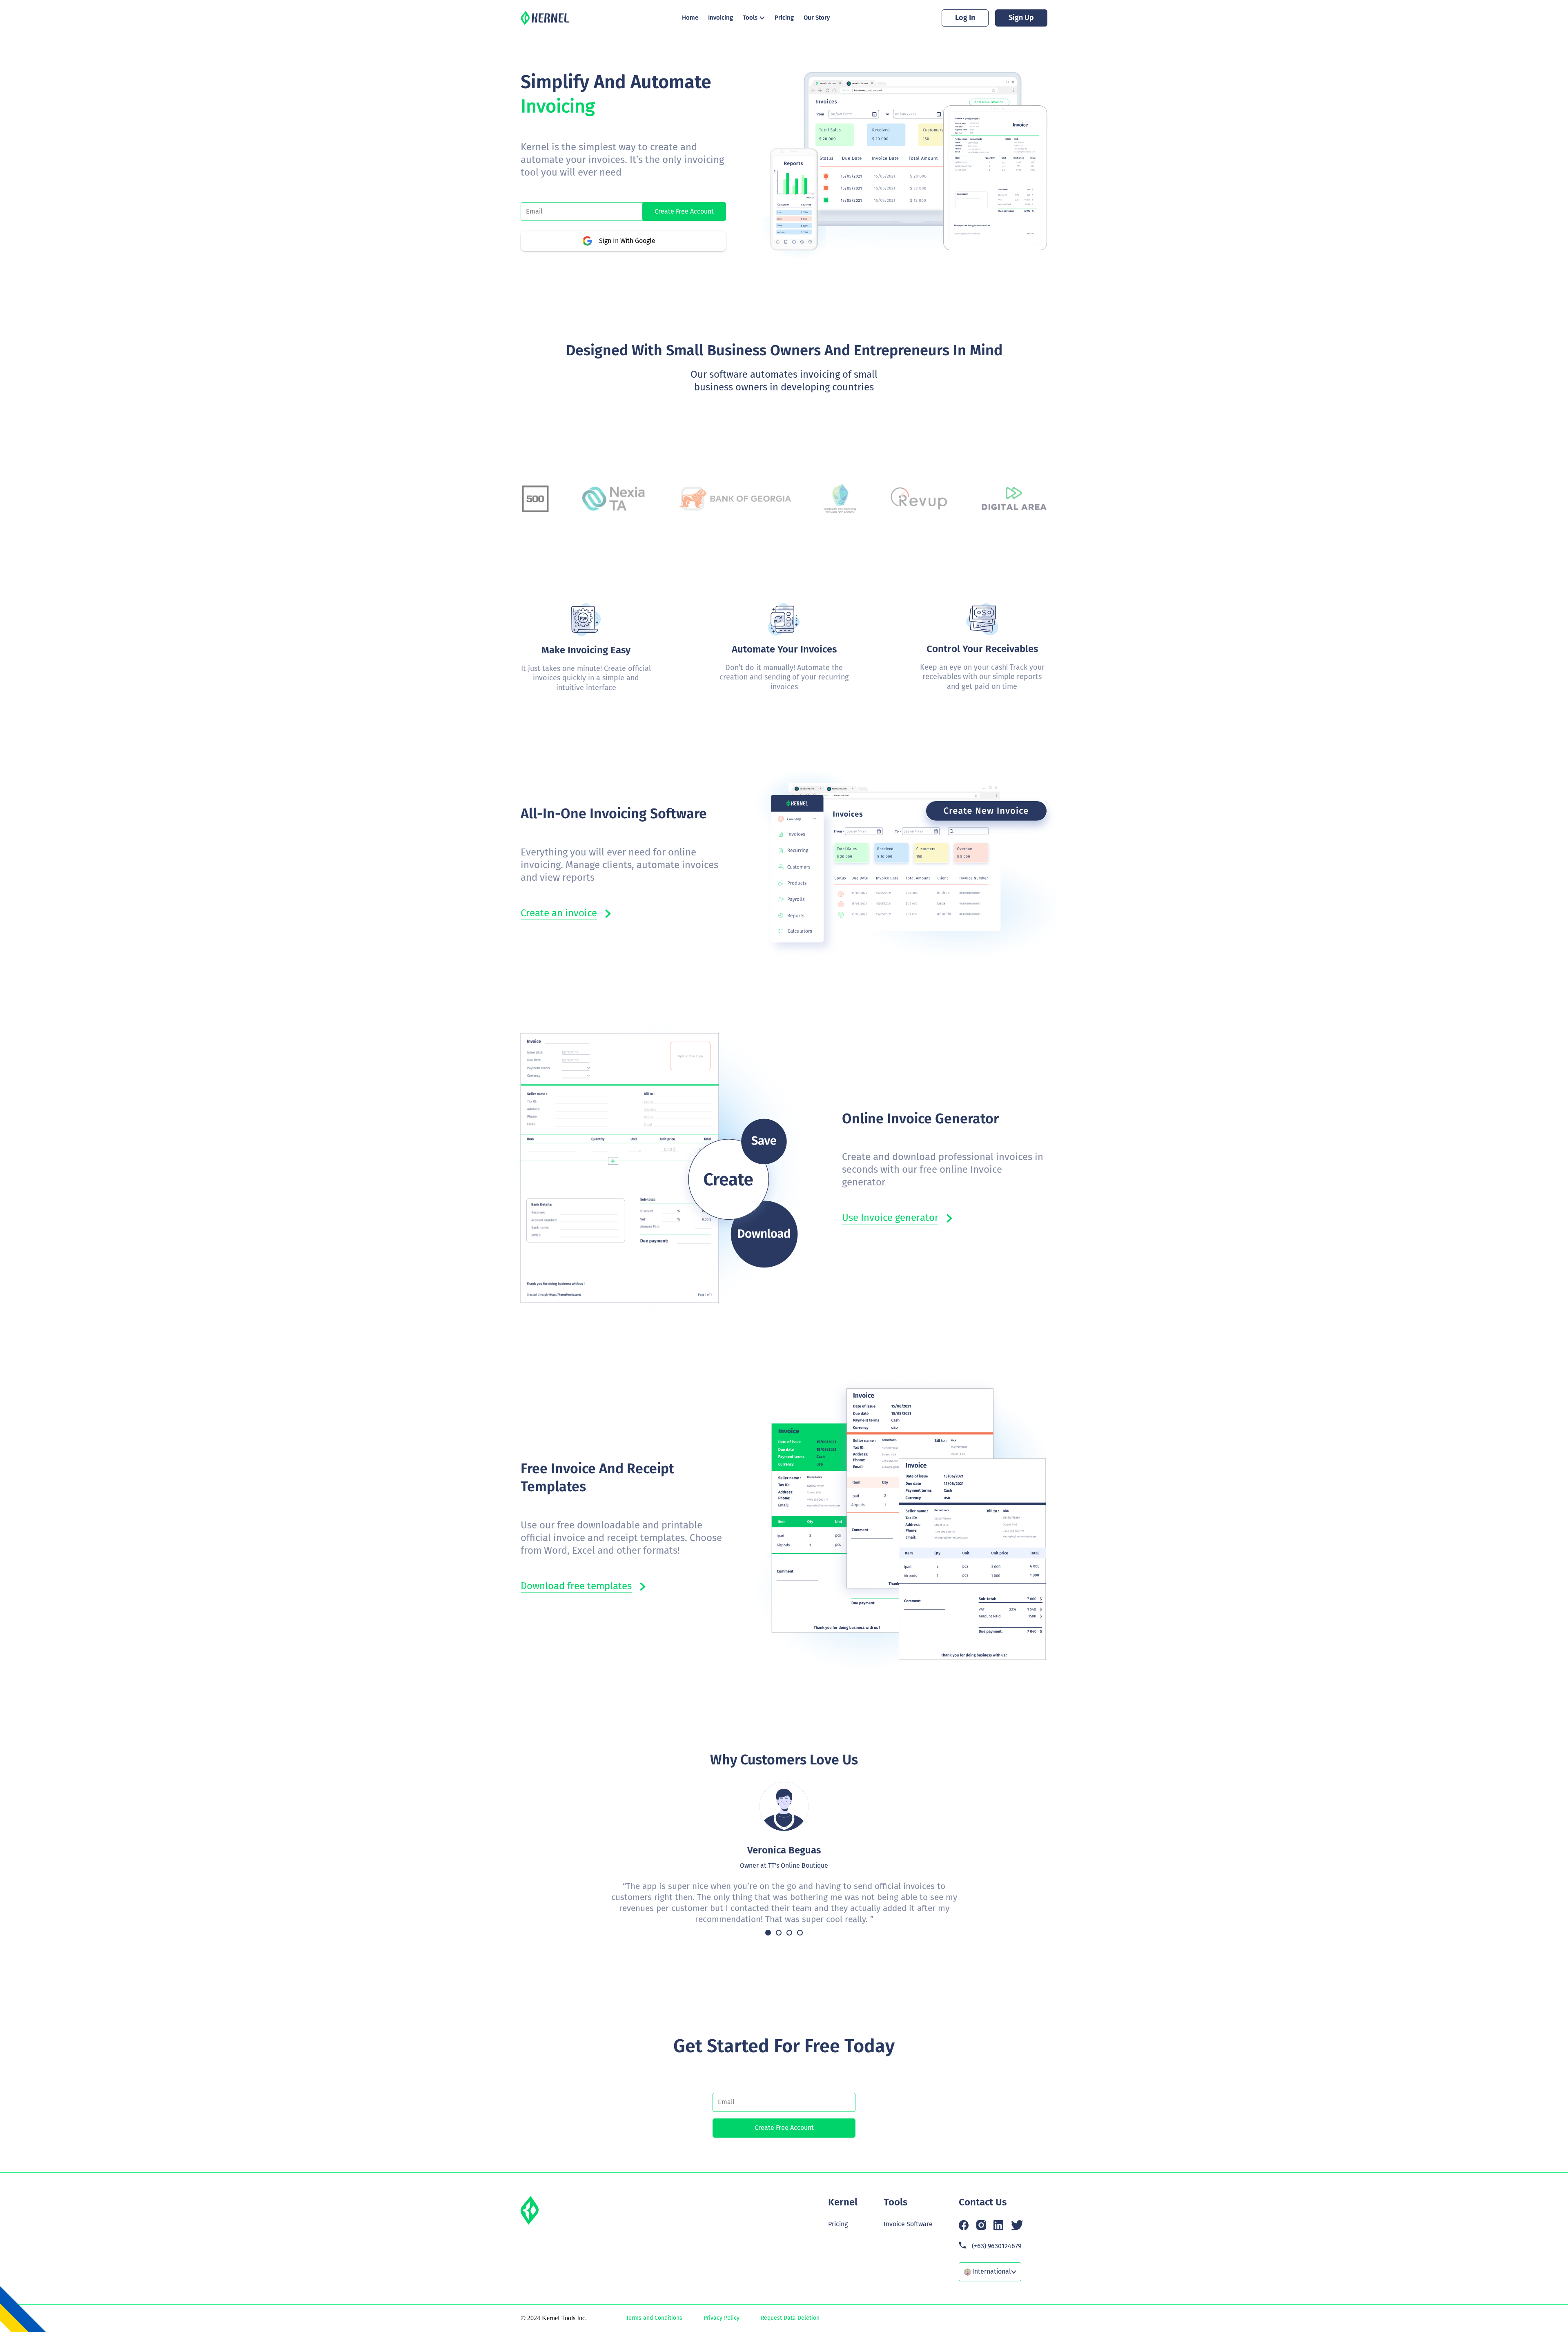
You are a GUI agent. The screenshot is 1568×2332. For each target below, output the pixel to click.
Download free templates (576, 1586)
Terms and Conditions (654, 2318)
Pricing (784, 18)
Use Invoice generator (890, 1218)
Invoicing (721, 18)
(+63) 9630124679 (997, 2246)
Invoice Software (908, 2224)
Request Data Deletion (790, 2318)
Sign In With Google (627, 241)
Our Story (817, 18)
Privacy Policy (722, 2318)
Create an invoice (559, 913)
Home (690, 18)
